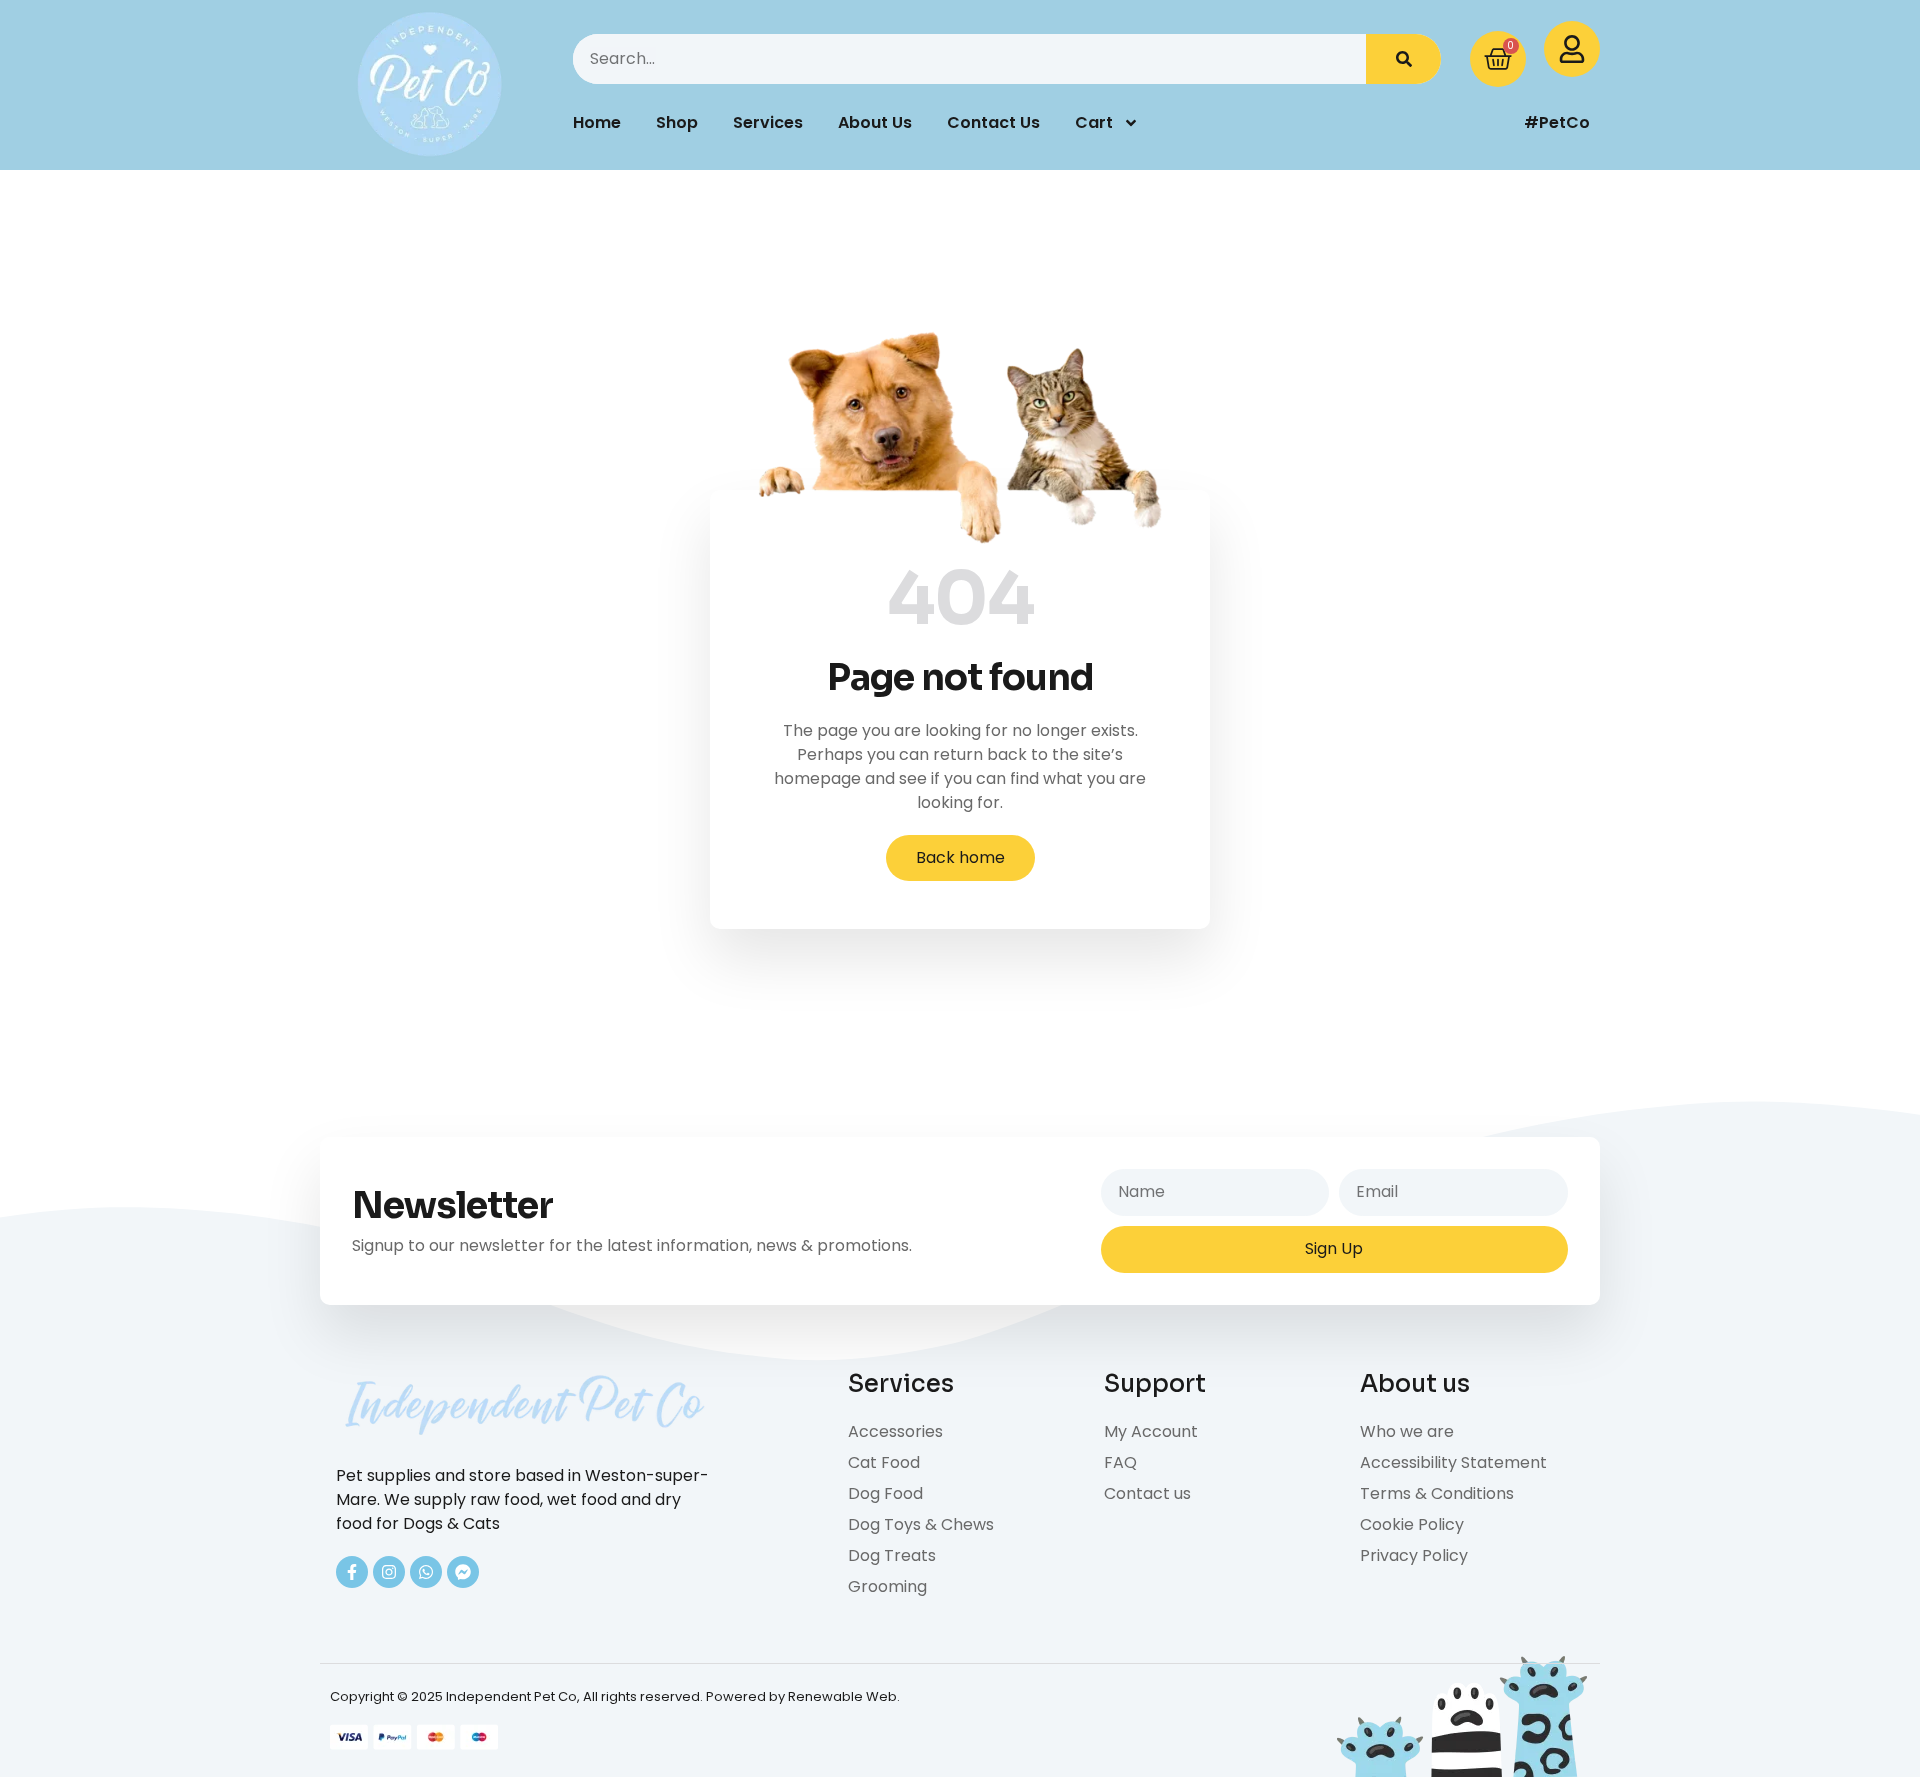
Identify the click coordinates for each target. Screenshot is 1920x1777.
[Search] (1403, 59)
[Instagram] (389, 1572)
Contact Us (993, 122)
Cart (1094, 122)
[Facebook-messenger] (463, 1572)
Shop (677, 122)
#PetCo (1557, 122)
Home (597, 122)
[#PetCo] (1465, 123)
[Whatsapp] (426, 1572)
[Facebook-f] (352, 1572)
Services (768, 122)
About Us (875, 122)
